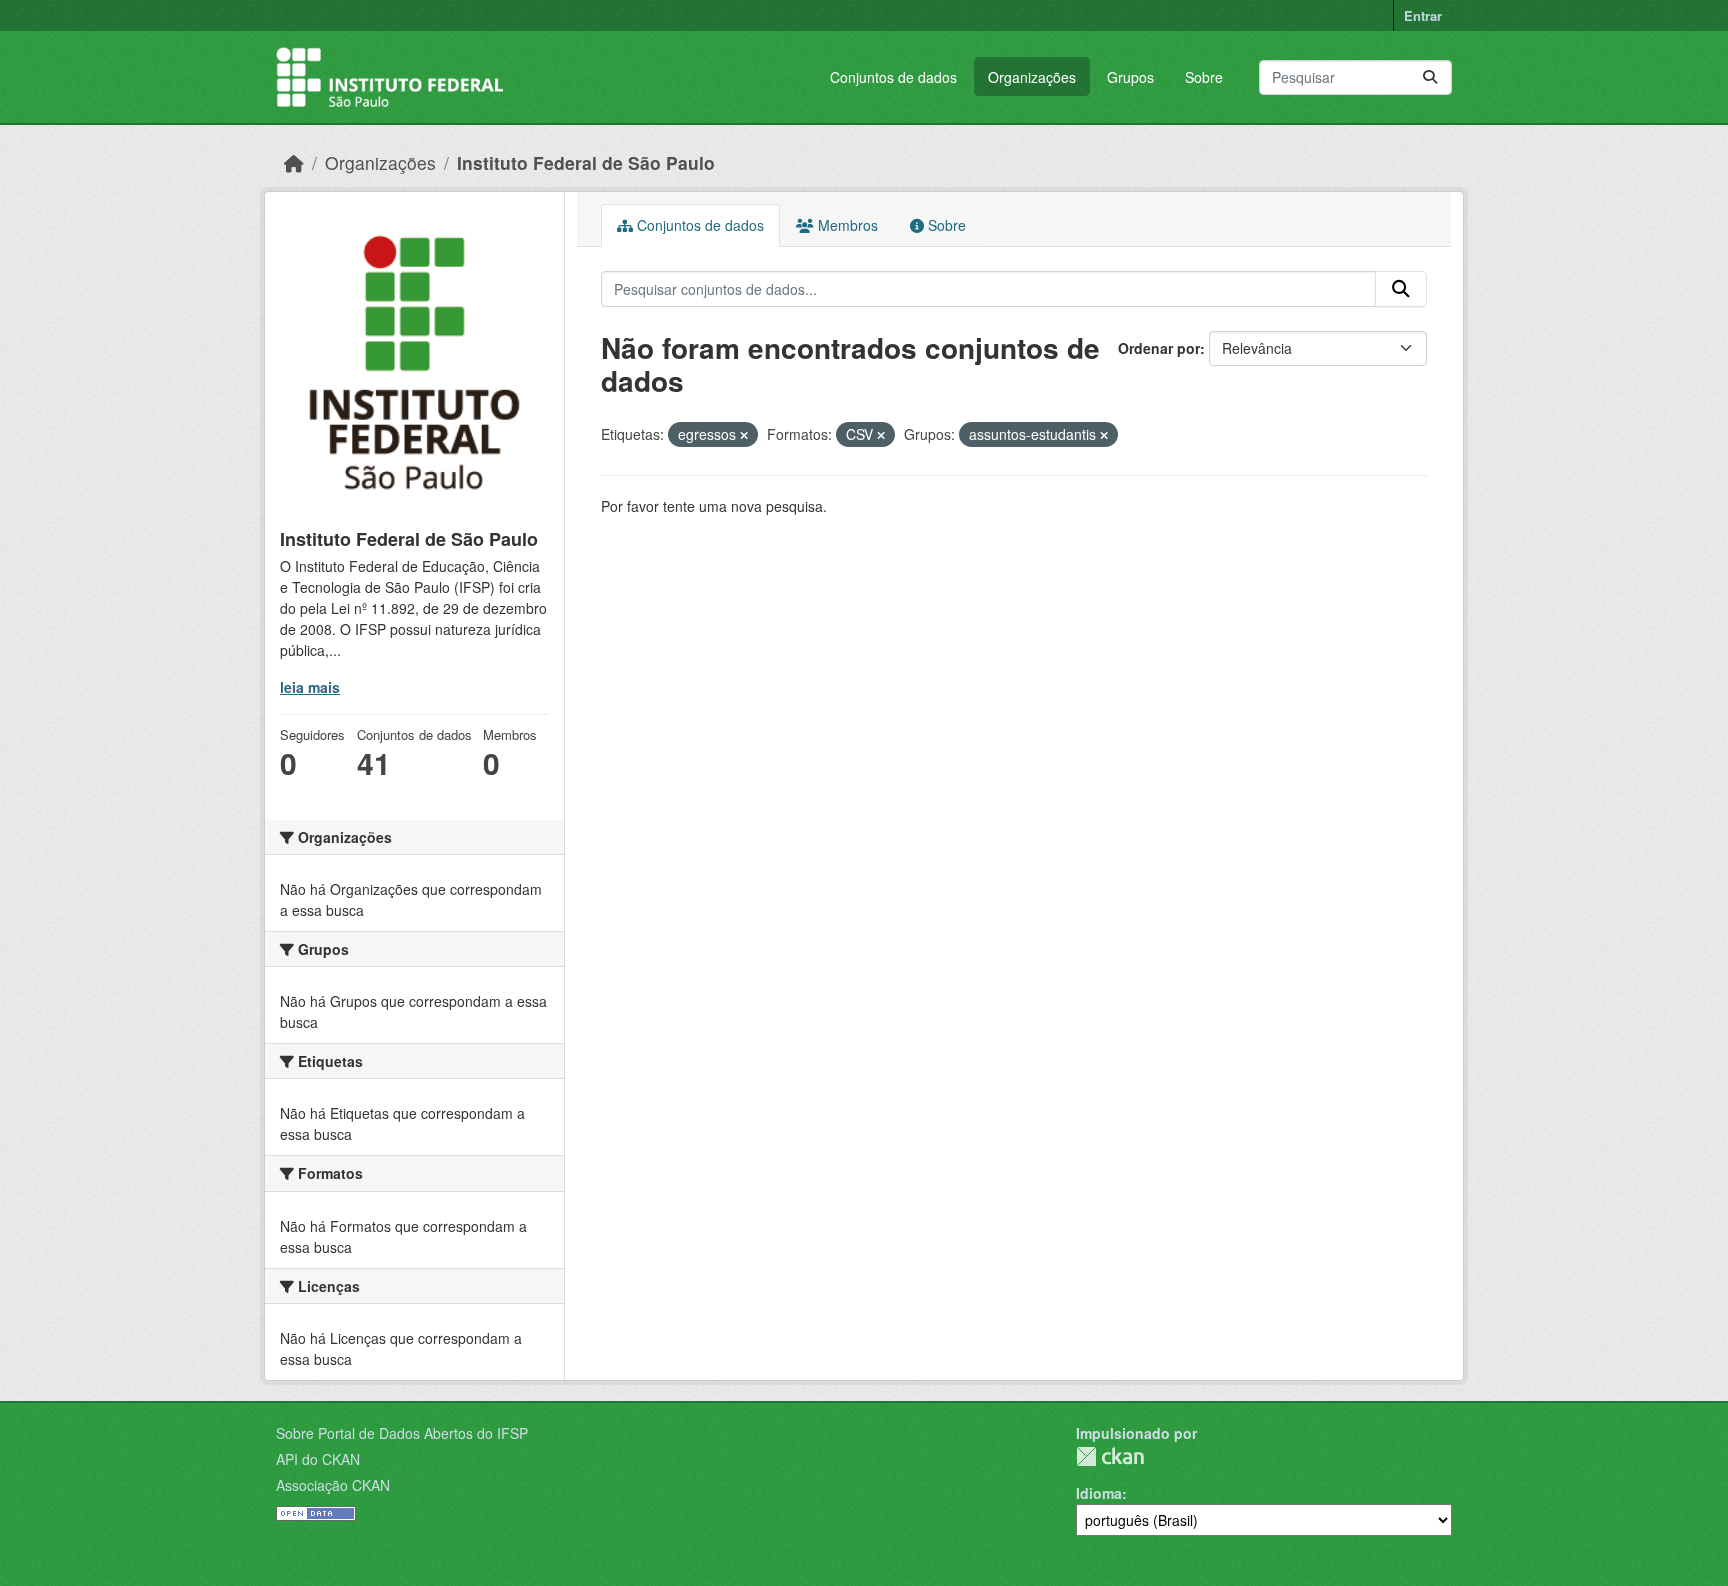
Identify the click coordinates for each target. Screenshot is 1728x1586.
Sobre (1204, 77)
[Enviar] (1430, 77)
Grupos (1130, 77)
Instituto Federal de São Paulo (586, 162)
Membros (846, 225)
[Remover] (744, 435)
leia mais (310, 687)
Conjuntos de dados (893, 77)
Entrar (1423, 15)
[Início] (294, 162)
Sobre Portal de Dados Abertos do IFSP (402, 1433)
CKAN (1110, 1456)
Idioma (1099, 1493)
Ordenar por (1159, 348)
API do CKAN (318, 1459)
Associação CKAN (333, 1485)
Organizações (1032, 77)
